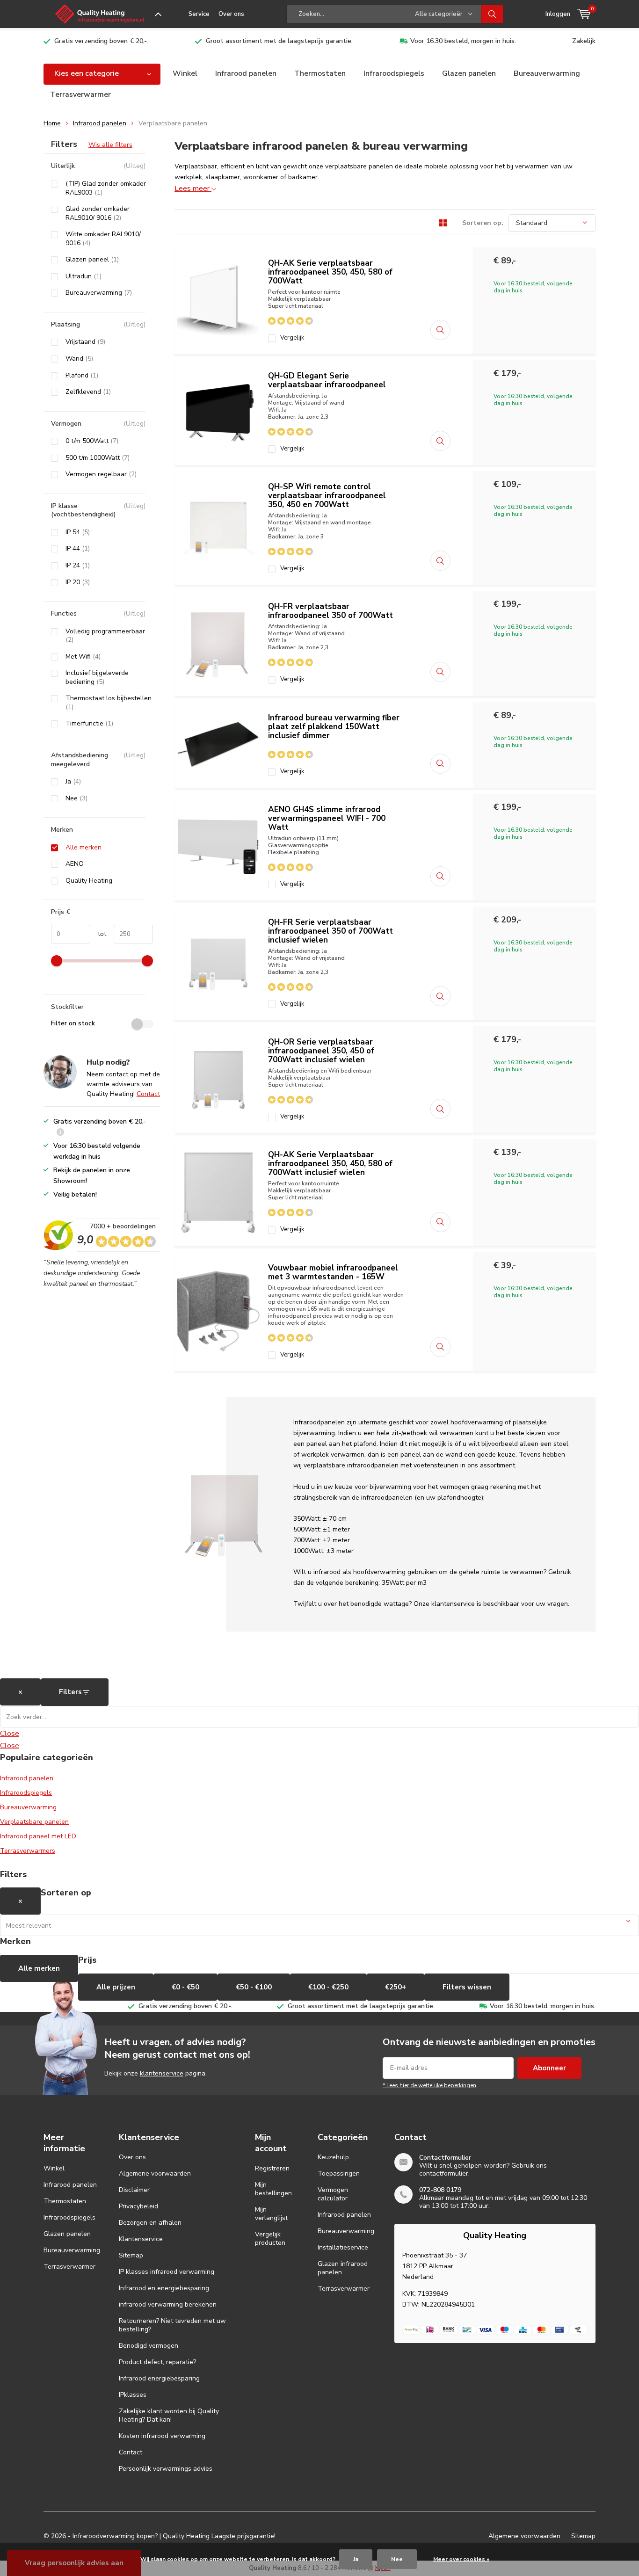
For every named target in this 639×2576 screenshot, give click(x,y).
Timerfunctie (89, 724)
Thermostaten (320, 73)
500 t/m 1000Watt (98, 458)
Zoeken (493, 14)
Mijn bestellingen (273, 2189)
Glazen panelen (469, 73)
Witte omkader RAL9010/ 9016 (103, 239)
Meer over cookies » (461, 2559)
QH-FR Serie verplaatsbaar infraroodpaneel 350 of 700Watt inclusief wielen (330, 931)
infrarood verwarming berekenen (168, 2304)
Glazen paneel (92, 260)
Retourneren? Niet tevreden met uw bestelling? (172, 2325)
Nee (76, 798)
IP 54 (78, 532)
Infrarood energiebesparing (159, 2378)
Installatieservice (343, 2247)
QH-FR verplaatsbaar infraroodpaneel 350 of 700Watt (330, 611)
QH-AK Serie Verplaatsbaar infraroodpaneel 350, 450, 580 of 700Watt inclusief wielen (330, 1164)
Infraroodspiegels (394, 73)
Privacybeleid (138, 2206)
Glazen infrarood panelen (343, 2268)
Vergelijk (292, 338)
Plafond (82, 376)
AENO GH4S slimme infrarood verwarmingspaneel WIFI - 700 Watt (327, 818)
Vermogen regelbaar (101, 474)
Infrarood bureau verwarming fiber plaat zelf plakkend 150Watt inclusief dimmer (334, 727)
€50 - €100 (254, 1987)
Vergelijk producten (270, 2239)
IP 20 (78, 582)
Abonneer (549, 2068)
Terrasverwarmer (80, 94)
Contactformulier (445, 2158)
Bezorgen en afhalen (150, 2223)
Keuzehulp (333, 2157)
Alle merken (84, 848)
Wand (79, 359)
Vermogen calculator (333, 2194)
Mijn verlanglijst (271, 2214)
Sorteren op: (483, 223)
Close (10, 1734)
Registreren (272, 2168)
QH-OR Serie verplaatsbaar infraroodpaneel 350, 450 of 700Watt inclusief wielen (321, 1051)
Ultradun (84, 276)
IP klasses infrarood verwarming (167, 2272)
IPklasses (133, 2395)
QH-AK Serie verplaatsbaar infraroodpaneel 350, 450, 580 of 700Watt (330, 272)
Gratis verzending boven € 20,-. (101, 41)
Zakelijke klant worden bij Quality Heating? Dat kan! (169, 2415)
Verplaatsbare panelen (34, 1822)
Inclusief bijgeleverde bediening (97, 678)
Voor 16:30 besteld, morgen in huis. (463, 41)
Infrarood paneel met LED (38, 1836)
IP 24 (78, 566)
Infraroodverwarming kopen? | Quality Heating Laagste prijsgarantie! (174, 2536)
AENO (75, 864)
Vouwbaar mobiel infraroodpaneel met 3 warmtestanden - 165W (333, 1272)
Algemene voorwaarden (155, 2173)
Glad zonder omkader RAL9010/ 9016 (98, 214)
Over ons (231, 14)
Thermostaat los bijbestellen (109, 703)
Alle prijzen (116, 1987)
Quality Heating (89, 881)
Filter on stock (73, 1023)
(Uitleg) (134, 166)
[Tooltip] (60, 1133)
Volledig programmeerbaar (105, 636)
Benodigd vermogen (149, 2346)
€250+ (396, 1987)
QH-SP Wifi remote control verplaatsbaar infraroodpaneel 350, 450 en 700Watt (327, 496)
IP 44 (78, 549)
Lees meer (193, 189)
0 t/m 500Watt (92, 441)
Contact (148, 1094)
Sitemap (131, 2255)
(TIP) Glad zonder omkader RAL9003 (106, 188)
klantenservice (162, 2073)
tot (98, 934)
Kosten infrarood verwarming (162, 2436)
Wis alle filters (110, 145)
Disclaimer (134, 2190)
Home (52, 123)
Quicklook (440, 330)
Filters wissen (467, 1987)
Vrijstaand (85, 342)
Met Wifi (83, 657)
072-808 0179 (440, 2190)
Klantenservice (141, 2239)
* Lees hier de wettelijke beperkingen (429, 2085)
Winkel (185, 73)
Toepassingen (339, 2173)
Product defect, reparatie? (157, 2362)
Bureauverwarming (547, 73)
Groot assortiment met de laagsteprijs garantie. (279, 41)
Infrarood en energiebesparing (164, 2288)
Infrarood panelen (246, 73)
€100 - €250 (328, 1987)
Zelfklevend (88, 392)
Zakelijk (584, 41)
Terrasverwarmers (28, 1851)
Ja (73, 782)
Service (199, 14)
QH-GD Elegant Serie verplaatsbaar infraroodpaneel (327, 380)
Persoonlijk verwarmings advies (166, 2469)
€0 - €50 (185, 1987)
